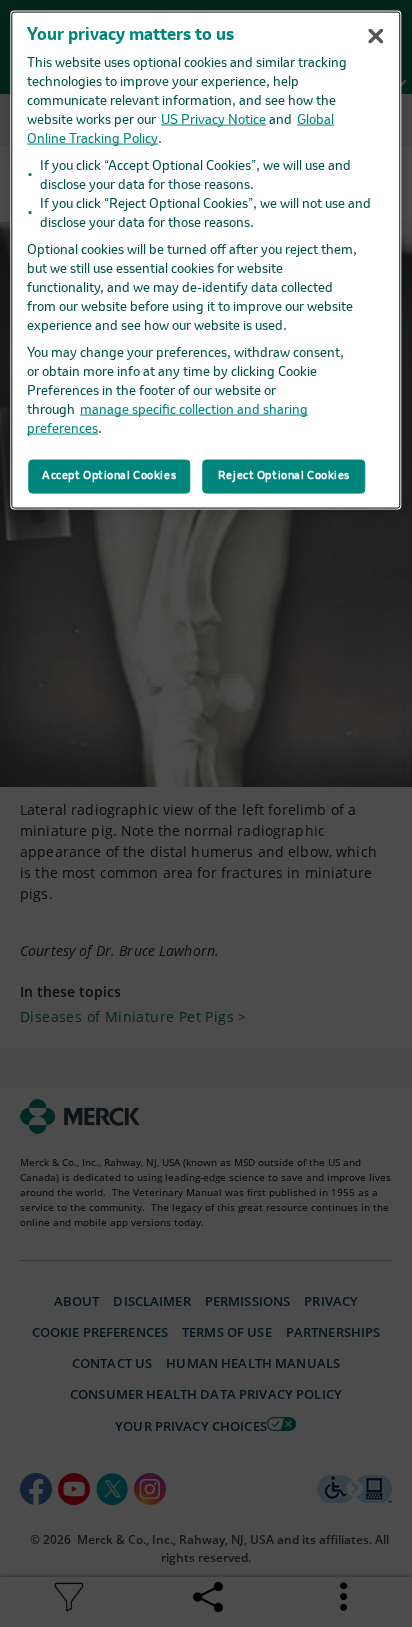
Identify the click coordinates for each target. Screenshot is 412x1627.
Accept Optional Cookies (109, 476)
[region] (205, 260)
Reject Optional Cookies (284, 476)
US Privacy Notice (213, 120)
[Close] (376, 36)
